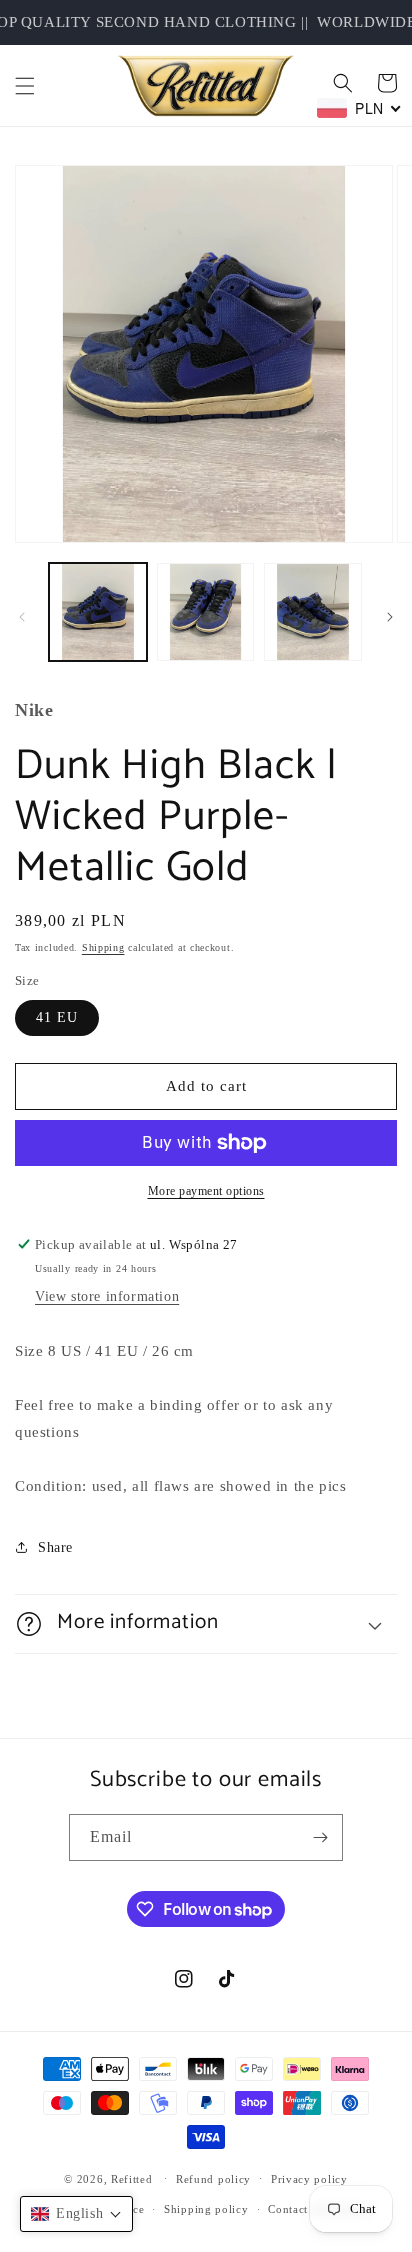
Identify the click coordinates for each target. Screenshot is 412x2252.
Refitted (132, 2178)
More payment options (206, 1191)
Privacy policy (309, 2179)
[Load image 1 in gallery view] (98, 612)
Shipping (103, 947)
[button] (25, 86)
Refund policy (213, 2179)
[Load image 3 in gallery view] (313, 612)
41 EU (57, 1017)
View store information (107, 1296)
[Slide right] (390, 617)
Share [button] (55, 1547)
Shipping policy (206, 2209)
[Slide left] (22, 617)
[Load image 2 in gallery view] (206, 612)
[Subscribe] (320, 1837)
